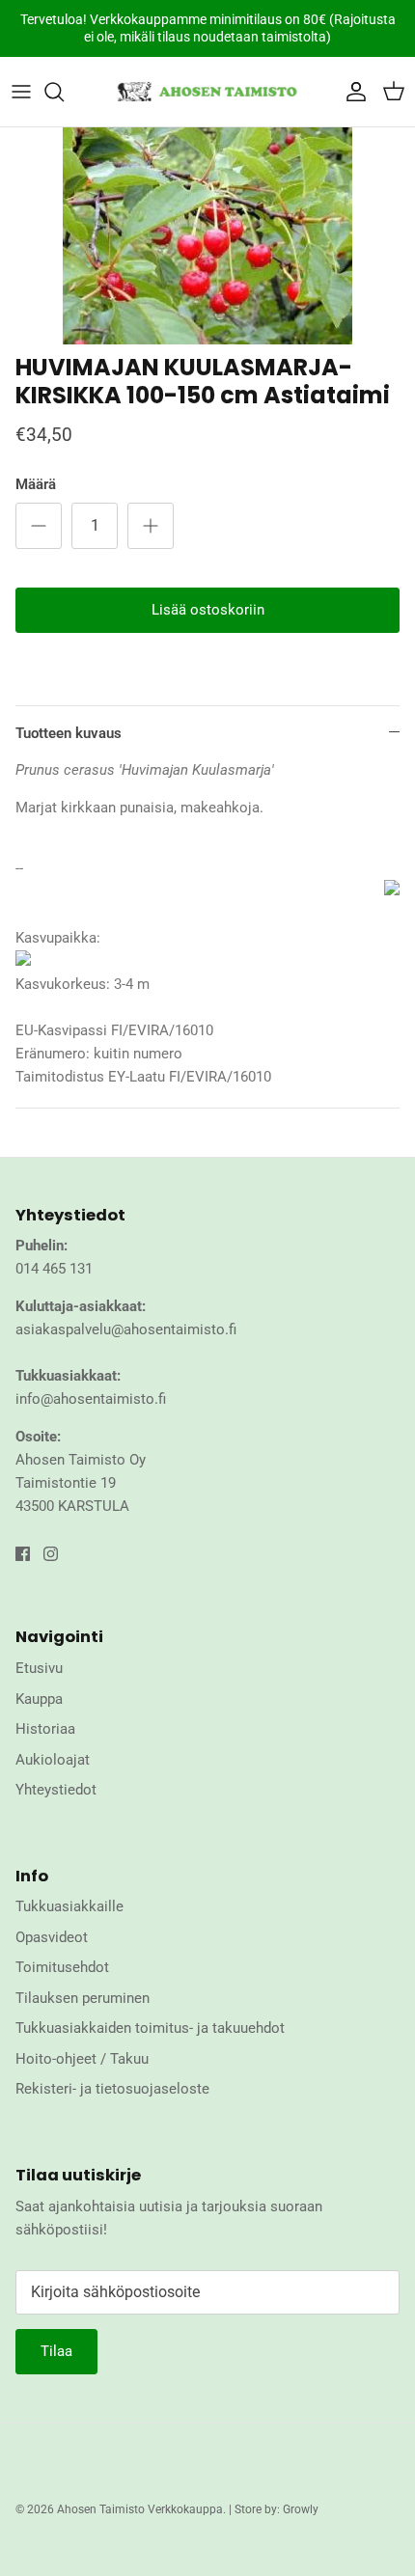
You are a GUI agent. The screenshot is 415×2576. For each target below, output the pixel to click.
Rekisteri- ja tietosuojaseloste (112, 2089)
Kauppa (39, 1699)
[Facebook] (23, 1554)
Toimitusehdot (62, 1967)
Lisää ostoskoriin (208, 610)
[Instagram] (51, 1554)
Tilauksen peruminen (83, 1998)
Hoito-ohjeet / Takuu (82, 2059)
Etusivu (39, 1668)
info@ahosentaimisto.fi (91, 1399)
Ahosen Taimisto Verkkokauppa (140, 2509)
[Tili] (351, 92)
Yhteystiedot (56, 1790)
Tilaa (56, 2351)
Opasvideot (52, 1937)
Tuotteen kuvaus (69, 733)
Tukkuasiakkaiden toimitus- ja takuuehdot (150, 2028)
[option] (207, 236)
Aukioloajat (53, 1760)
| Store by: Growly (274, 2509)
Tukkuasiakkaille (69, 1906)
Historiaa (45, 1729)
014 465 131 (54, 1269)
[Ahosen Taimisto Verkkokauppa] (207, 92)
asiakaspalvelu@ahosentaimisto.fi (126, 1329)
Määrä (36, 484)
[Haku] (64, 92)
